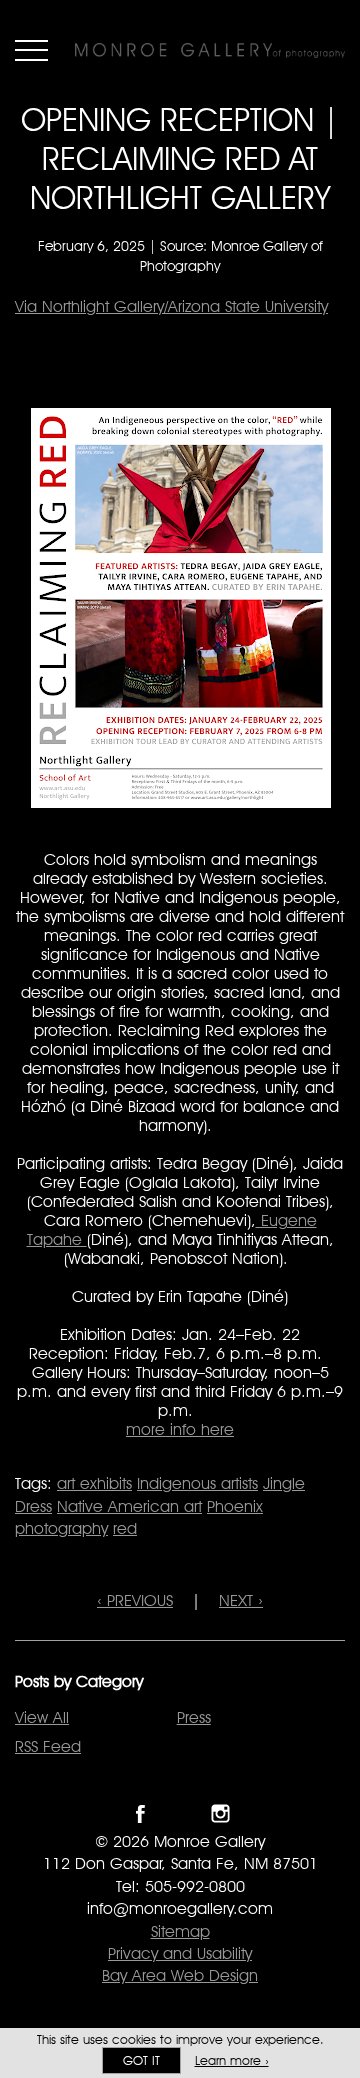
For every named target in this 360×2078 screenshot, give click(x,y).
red (125, 1528)
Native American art (129, 1506)
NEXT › (241, 1600)
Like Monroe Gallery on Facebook (140, 1813)
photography (61, 1528)
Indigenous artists (197, 1483)
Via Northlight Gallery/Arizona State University (171, 306)
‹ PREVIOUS (135, 1600)
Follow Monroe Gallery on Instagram (220, 1813)
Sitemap (180, 1931)
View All (42, 1717)
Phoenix (235, 1506)
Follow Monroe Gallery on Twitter (180, 1813)
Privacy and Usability (180, 1953)
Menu (31, 50)
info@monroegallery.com (180, 1908)
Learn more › (232, 2060)
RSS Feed (48, 1746)
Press (194, 1717)
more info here (180, 1429)
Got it (141, 2060)
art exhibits (94, 1483)
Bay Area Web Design (180, 1975)
